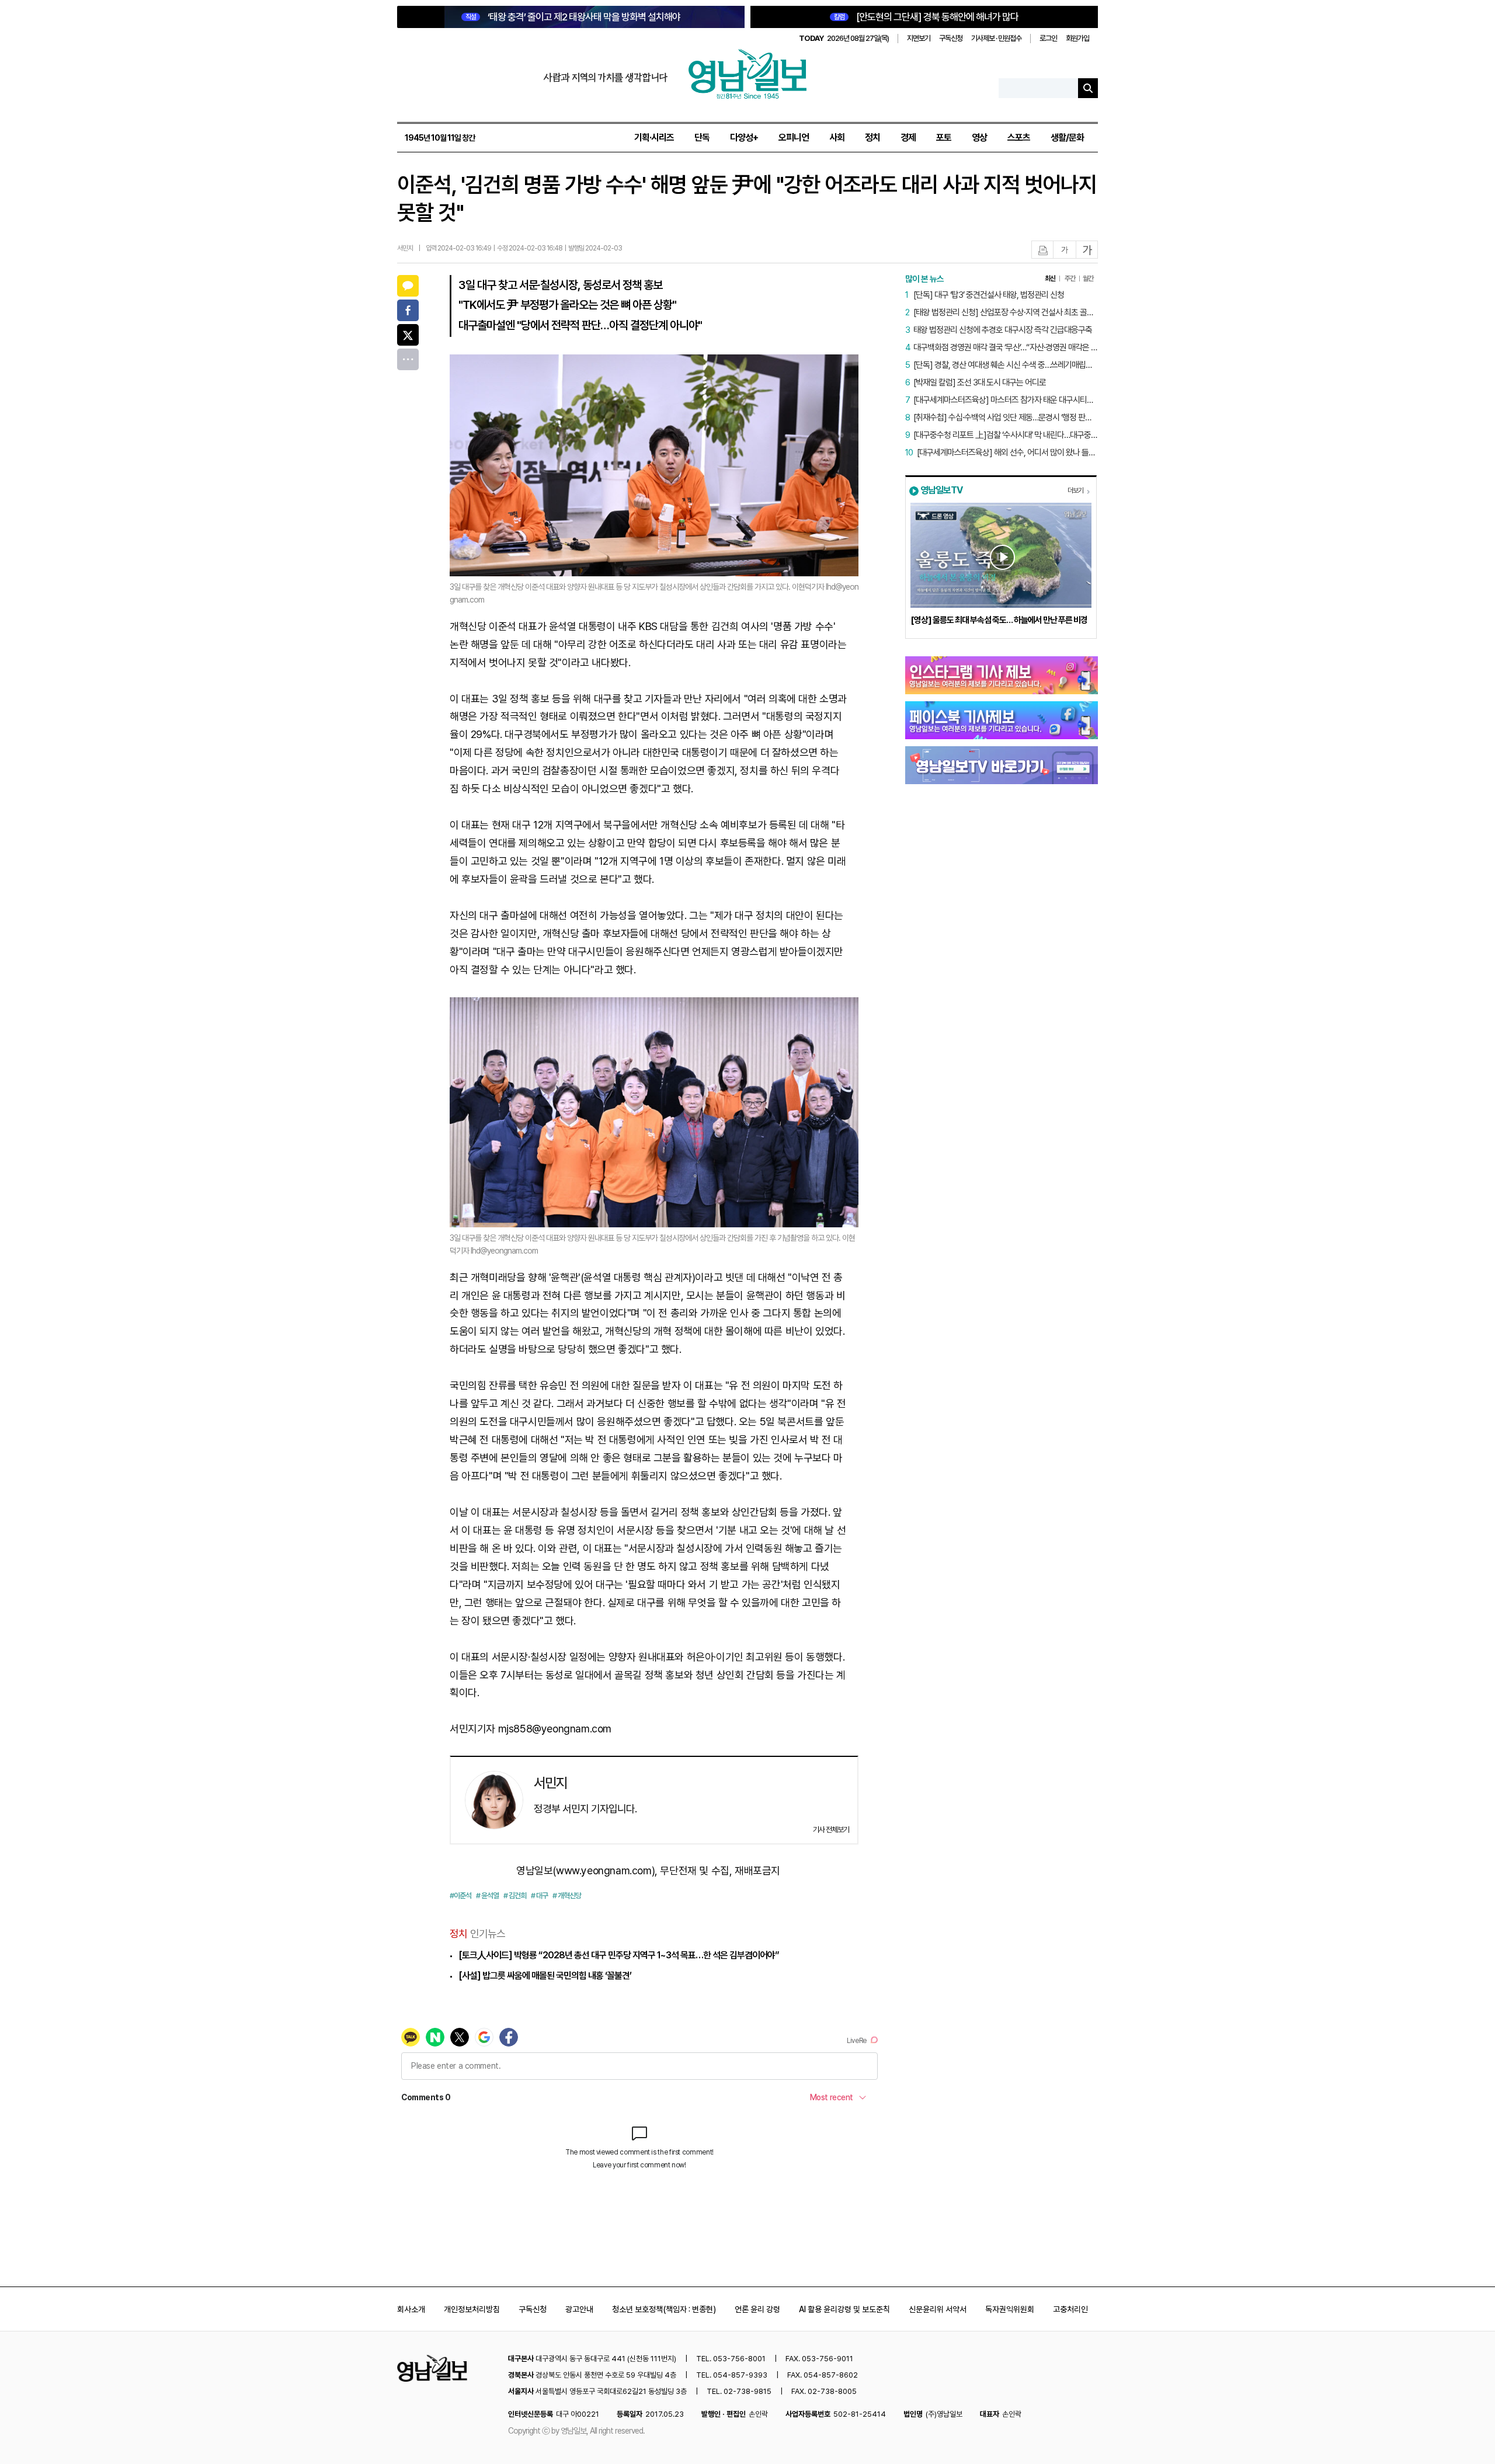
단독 (702, 138)
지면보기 (919, 38)
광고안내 (579, 2309)
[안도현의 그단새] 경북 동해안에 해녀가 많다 (926, 17)
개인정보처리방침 (472, 2309)
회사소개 (411, 2309)
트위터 (408, 335)
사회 (837, 138)
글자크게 (1087, 250)
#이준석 (460, 1896)
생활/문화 (1067, 138)
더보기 (1075, 490)
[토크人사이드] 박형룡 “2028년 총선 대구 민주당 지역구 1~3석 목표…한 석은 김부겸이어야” (619, 1955)
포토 (944, 138)
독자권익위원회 (1010, 2309)
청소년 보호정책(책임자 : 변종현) (664, 2309)
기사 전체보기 (831, 1830)
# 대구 (539, 1896)
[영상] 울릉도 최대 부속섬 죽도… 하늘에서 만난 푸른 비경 (999, 620)
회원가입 (1077, 38)
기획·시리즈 (654, 138)
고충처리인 (1070, 2309)
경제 (908, 138)
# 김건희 (515, 1896)
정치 (872, 138)
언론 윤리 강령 (757, 2309)
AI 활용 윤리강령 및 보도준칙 (844, 2309)
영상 (979, 138)
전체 (408, 359)
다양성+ (744, 138)
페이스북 (408, 310)
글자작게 (1065, 250)
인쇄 (1043, 250)
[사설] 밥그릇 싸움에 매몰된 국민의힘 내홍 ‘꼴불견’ (545, 1976)
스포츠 (1019, 138)
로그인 (1048, 38)
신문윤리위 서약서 (938, 2309)
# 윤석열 (487, 1896)
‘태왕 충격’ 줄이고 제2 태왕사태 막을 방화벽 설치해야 (573, 17)
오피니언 (794, 138)
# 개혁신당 (567, 1896)
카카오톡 (408, 286)
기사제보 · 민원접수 (996, 38)
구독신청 (951, 38)
